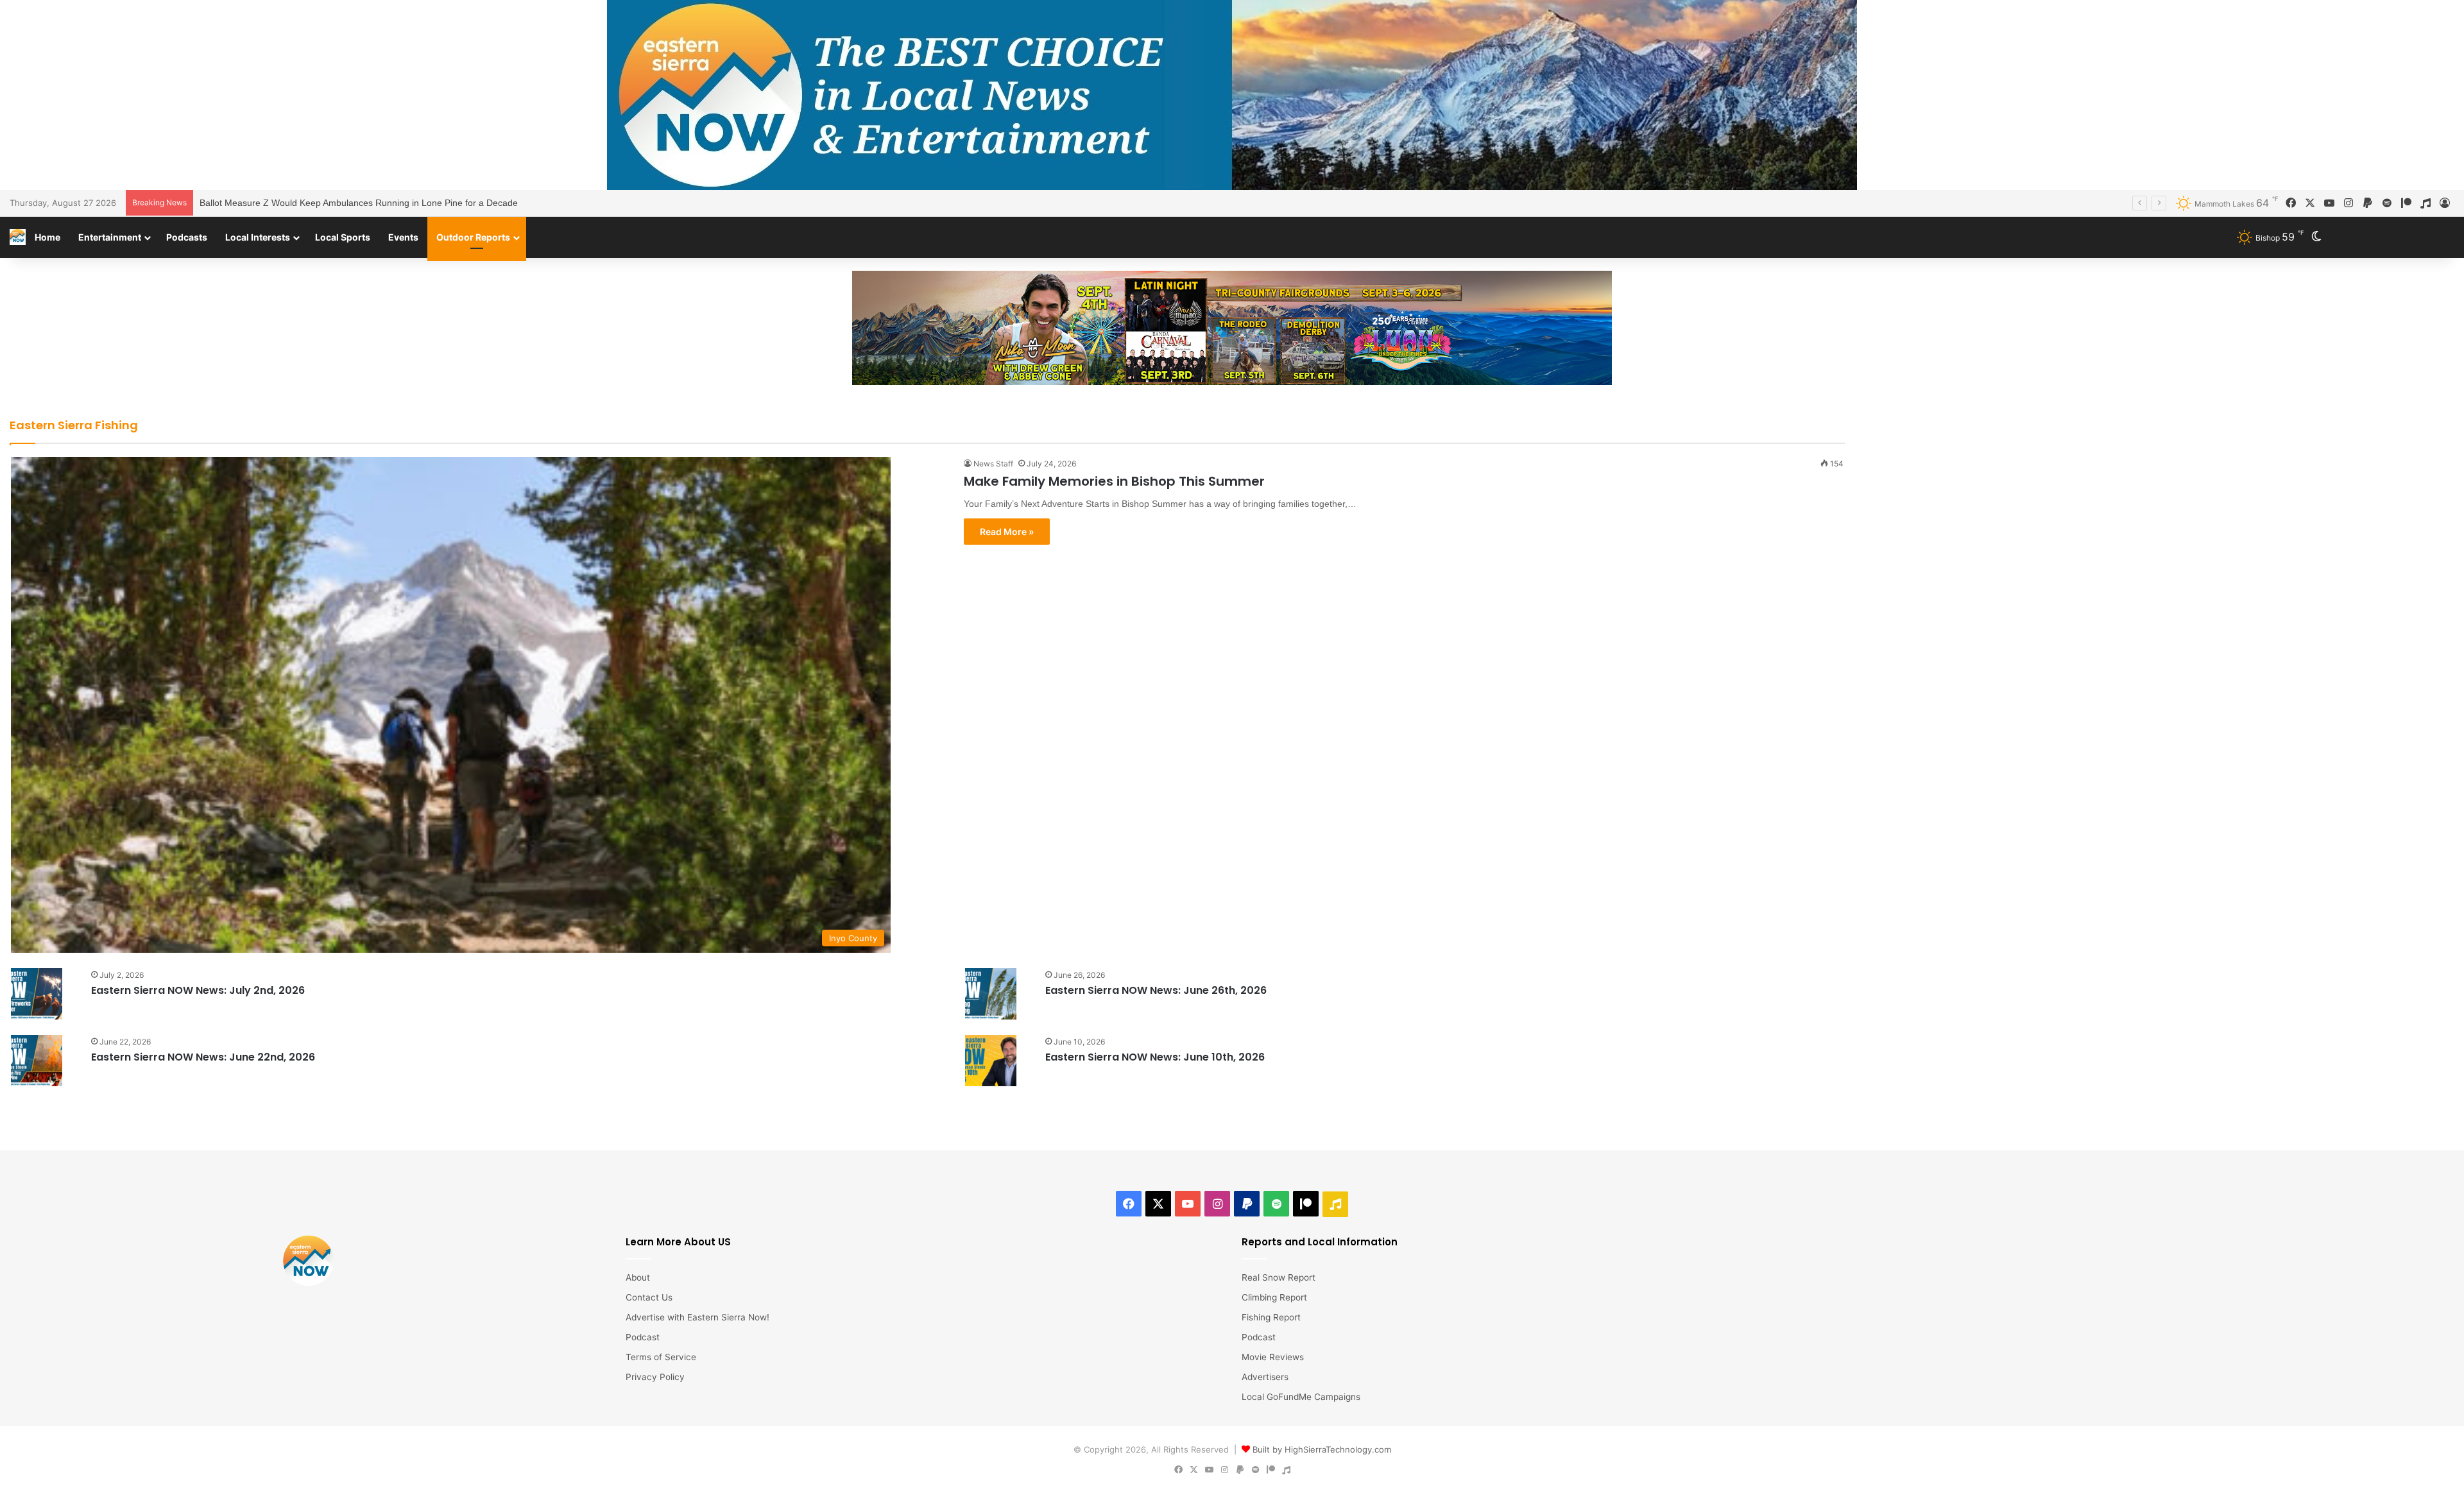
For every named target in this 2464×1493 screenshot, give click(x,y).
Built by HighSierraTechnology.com (1322, 1449)
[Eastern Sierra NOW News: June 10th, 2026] (991, 1061)
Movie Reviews (1273, 1357)
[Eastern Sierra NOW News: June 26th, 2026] (991, 994)
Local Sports (343, 237)
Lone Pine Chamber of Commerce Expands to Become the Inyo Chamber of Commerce (378, 203)
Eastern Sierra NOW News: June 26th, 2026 (1156, 990)
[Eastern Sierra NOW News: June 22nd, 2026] (37, 1061)
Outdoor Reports (473, 237)
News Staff (993, 464)
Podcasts (187, 237)
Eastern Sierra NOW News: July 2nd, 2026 (198, 990)
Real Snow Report (1279, 1277)
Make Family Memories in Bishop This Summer (1114, 481)
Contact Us (649, 1297)
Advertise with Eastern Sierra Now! (697, 1317)
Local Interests (258, 237)
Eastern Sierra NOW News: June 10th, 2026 (1155, 1057)
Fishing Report (1271, 1317)
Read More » (1007, 532)
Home (47, 237)
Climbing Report (1274, 1297)
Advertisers (1265, 1377)
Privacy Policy (655, 1377)
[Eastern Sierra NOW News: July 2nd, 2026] (37, 994)
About (638, 1277)
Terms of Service (661, 1357)
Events (403, 237)
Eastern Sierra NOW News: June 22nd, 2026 (203, 1057)
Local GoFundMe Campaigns (1301, 1397)
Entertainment (110, 237)
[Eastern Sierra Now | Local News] (18, 237)
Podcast (643, 1337)
